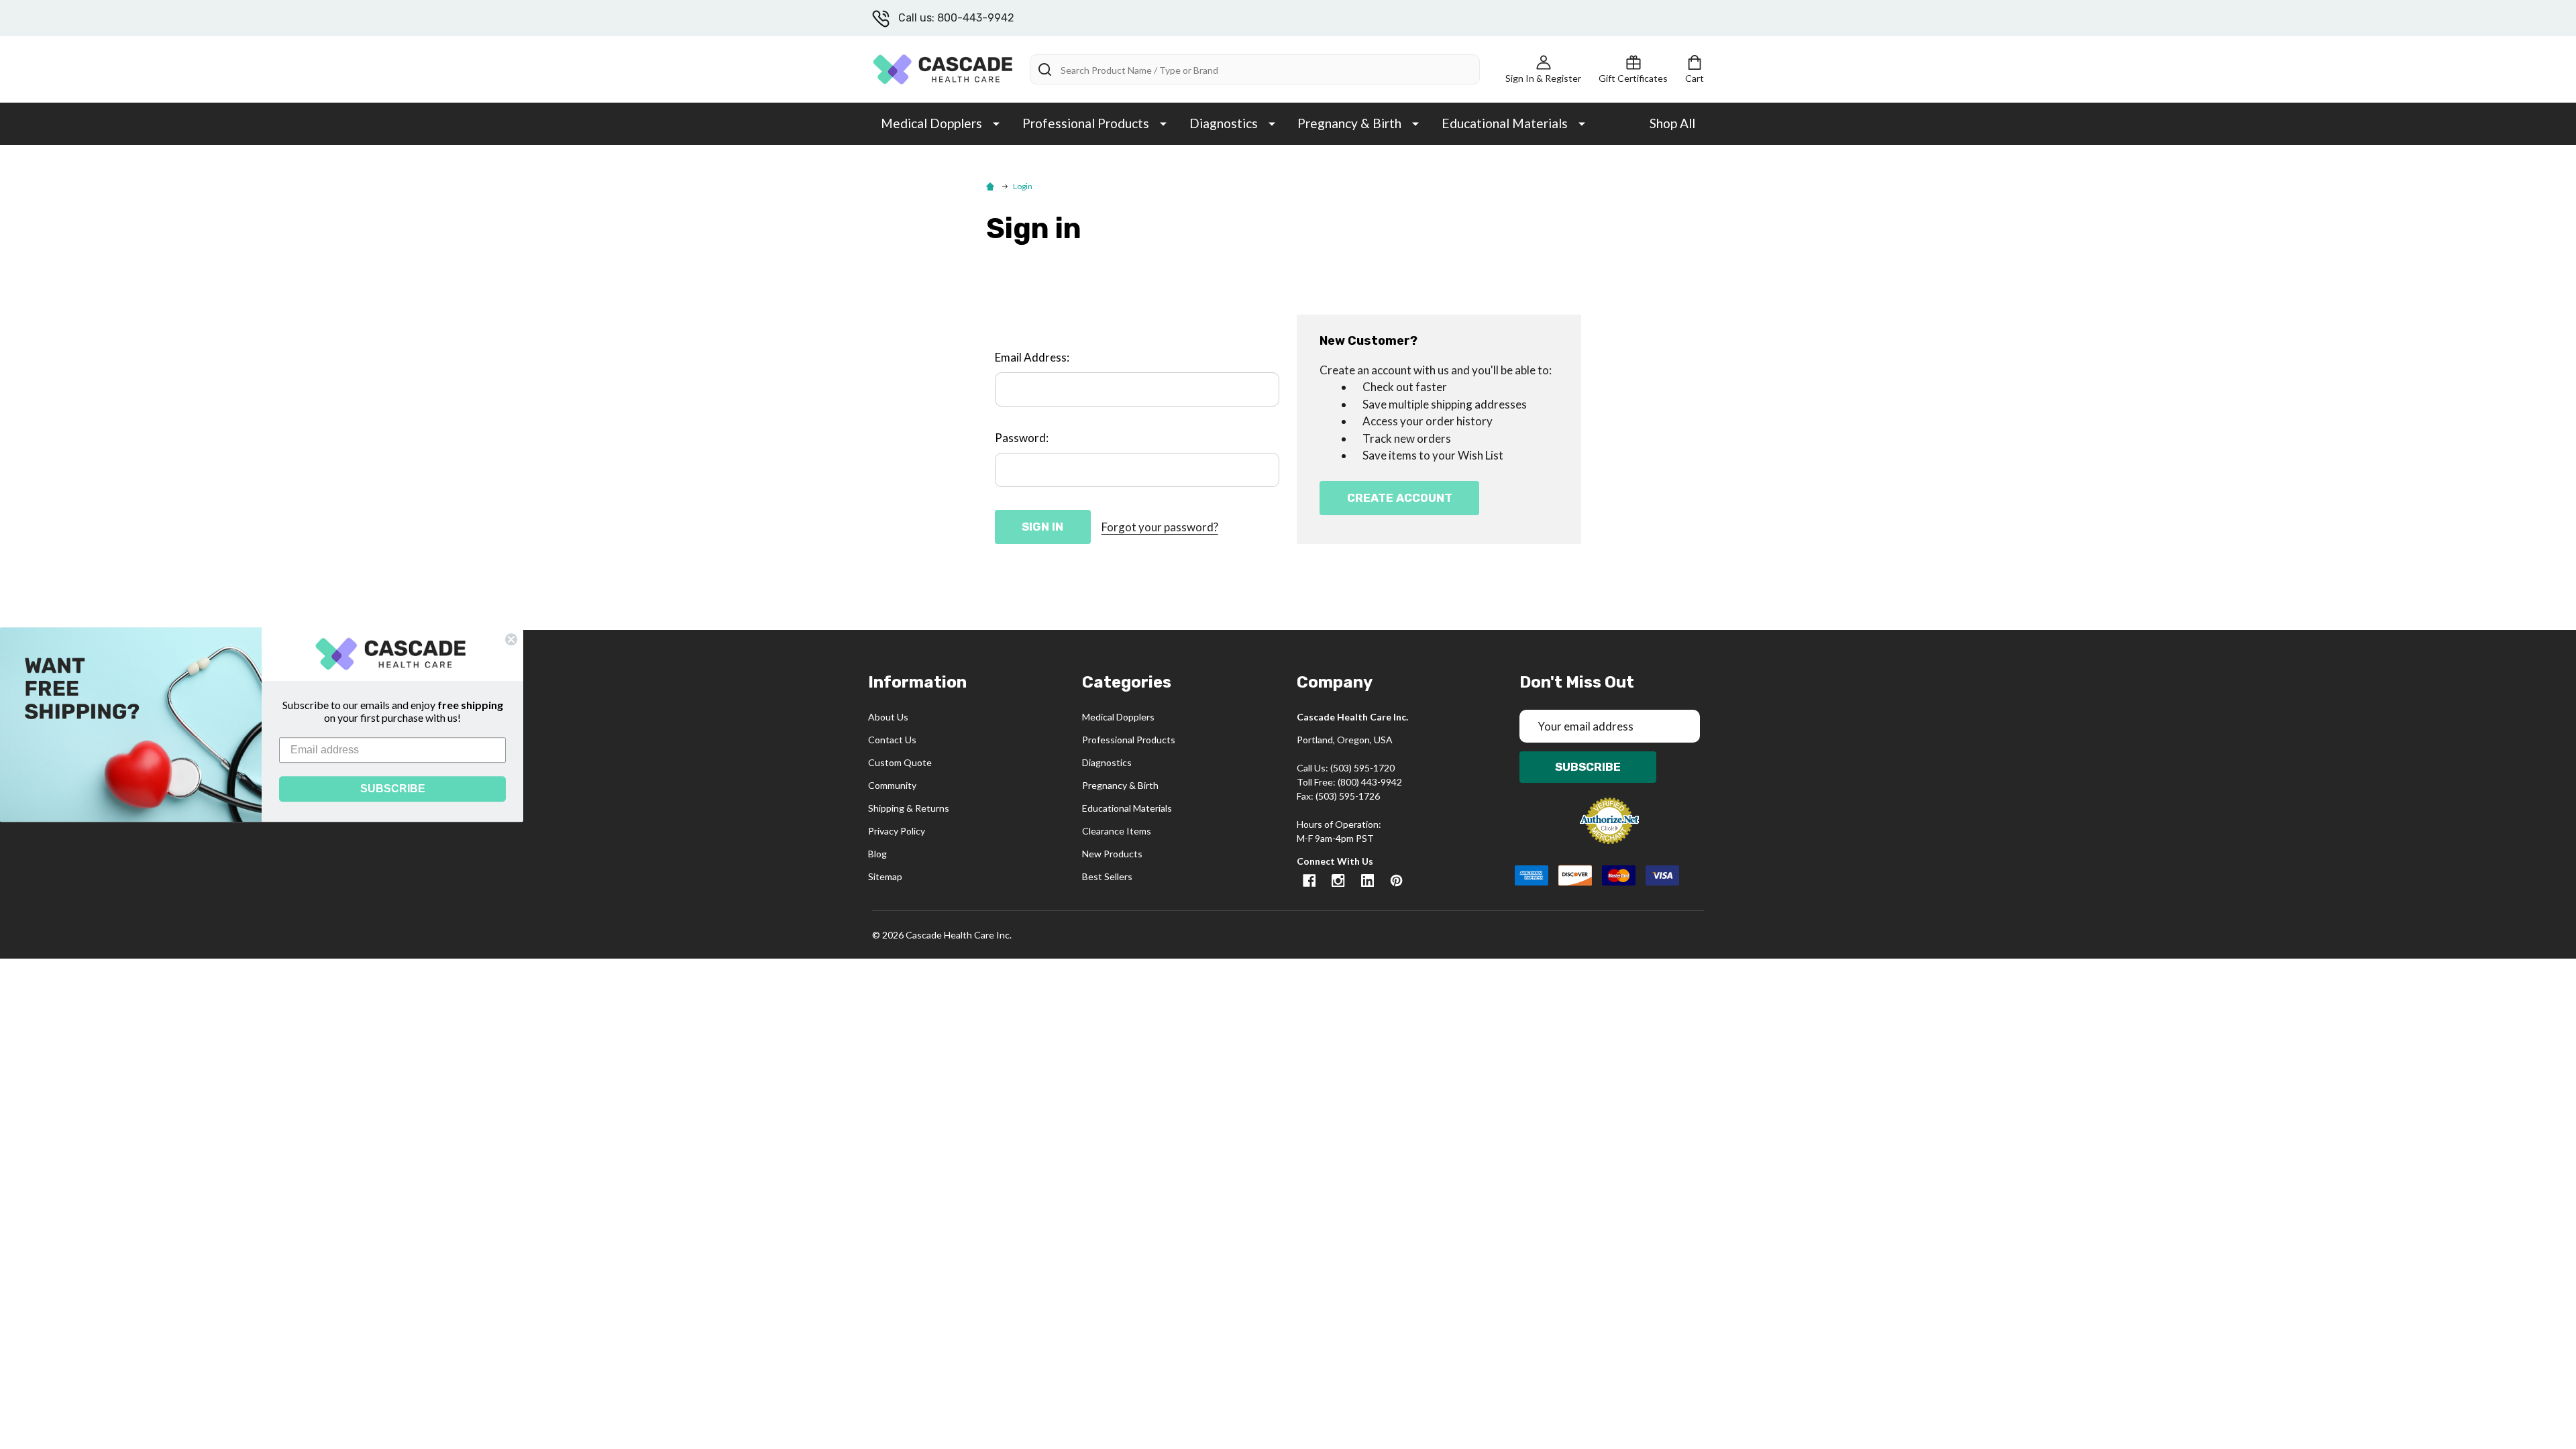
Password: (1022, 438)
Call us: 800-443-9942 (956, 18)
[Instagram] (1338, 880)
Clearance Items (1117, 831)
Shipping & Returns (909, 808)
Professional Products (1086, 123)
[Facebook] (1309, 880)
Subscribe (1588, 767)
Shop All (1672, 123)
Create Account (1400, 498)
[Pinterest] (1396, 880)
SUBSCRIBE (393, 789)
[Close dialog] (511, 639)
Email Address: (1032, 357)
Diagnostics (1224, 123)
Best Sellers (1107, 876)
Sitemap (885, 876)
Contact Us (892, 740)
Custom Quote (900, 762)
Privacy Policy (897, 831)
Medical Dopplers (931, 123)
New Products (1112, 854)
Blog (877, 854)
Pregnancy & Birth (1349, 123)
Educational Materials (1505, 123)
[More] (996, 123)
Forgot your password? (1160, 527)
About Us (888, 717)
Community (892, 785)
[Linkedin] (1367, 880)
